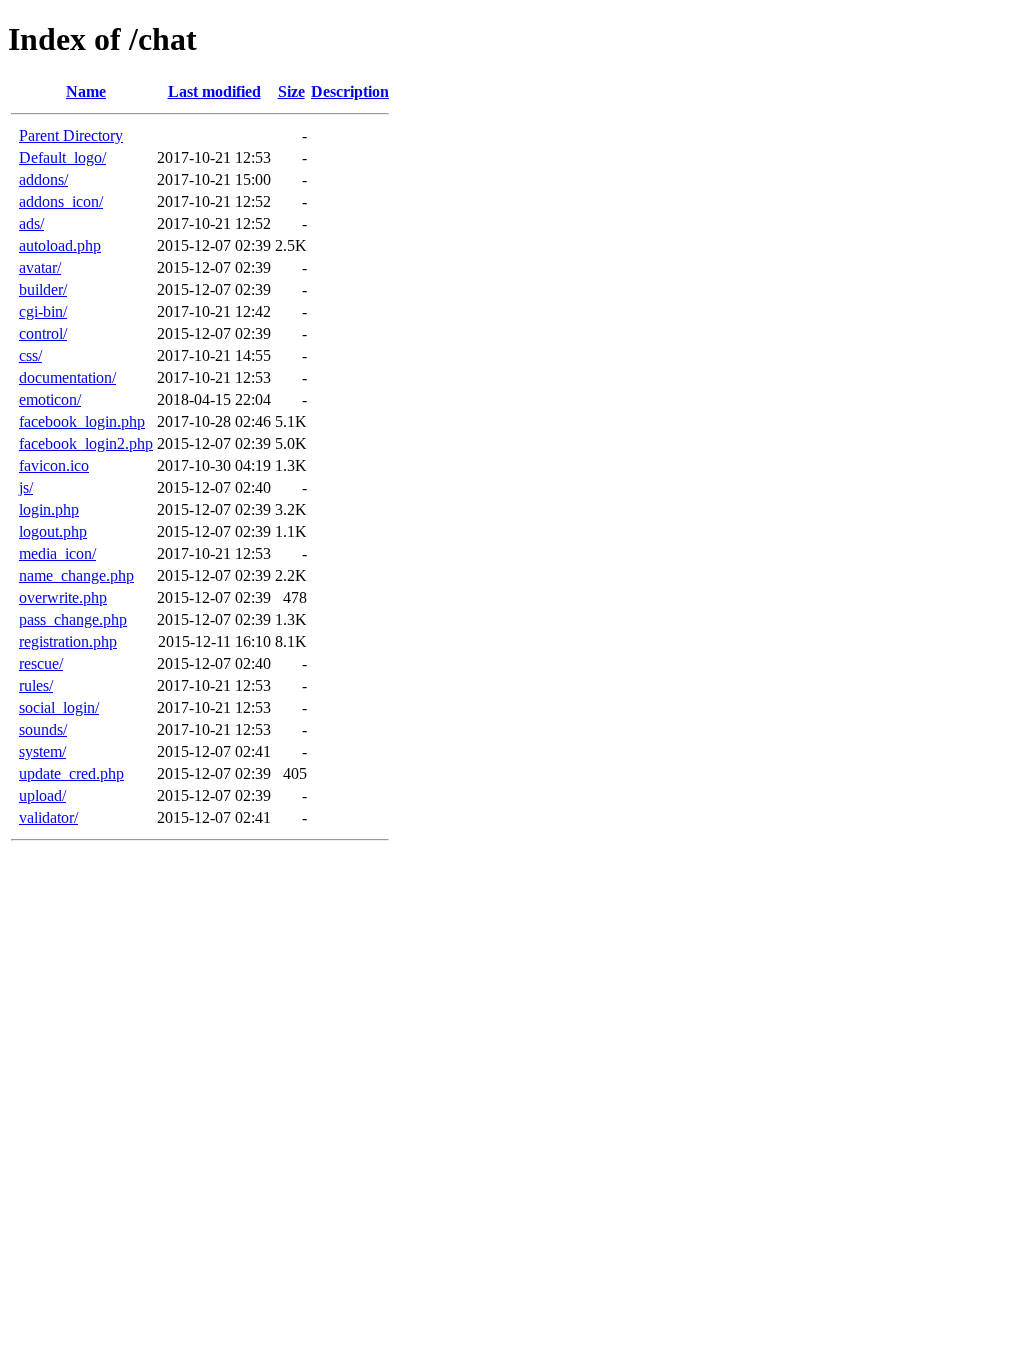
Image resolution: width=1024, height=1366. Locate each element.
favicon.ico (54, 465)
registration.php (68, 641)
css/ (30, 355)
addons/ (43, 179)
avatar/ (40, 267)
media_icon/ (57, 553)
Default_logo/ (62, 157)
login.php (49, 509)
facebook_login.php (82, 421)
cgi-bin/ (43, 311)
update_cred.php (71, 773)
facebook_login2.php (86, 443)
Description (350, 91)
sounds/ (43, 729)
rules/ (36, 685)
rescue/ (41, 663)
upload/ (42, 795)
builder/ (43, 289)
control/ (43, 333)
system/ (42, 751)
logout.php (53, 531)
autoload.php (60, 245)
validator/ (48, 817)
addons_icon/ (61, 201)
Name (86, 91)
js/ (26, 487)
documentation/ (67, 377)
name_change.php (76, 575)
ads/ (31, 223)
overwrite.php (63, 597)
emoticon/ (50, 399)
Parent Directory (71, 135)
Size (291, 91)
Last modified (214, 91)
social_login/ (59, 707)
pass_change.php (73, 619)
